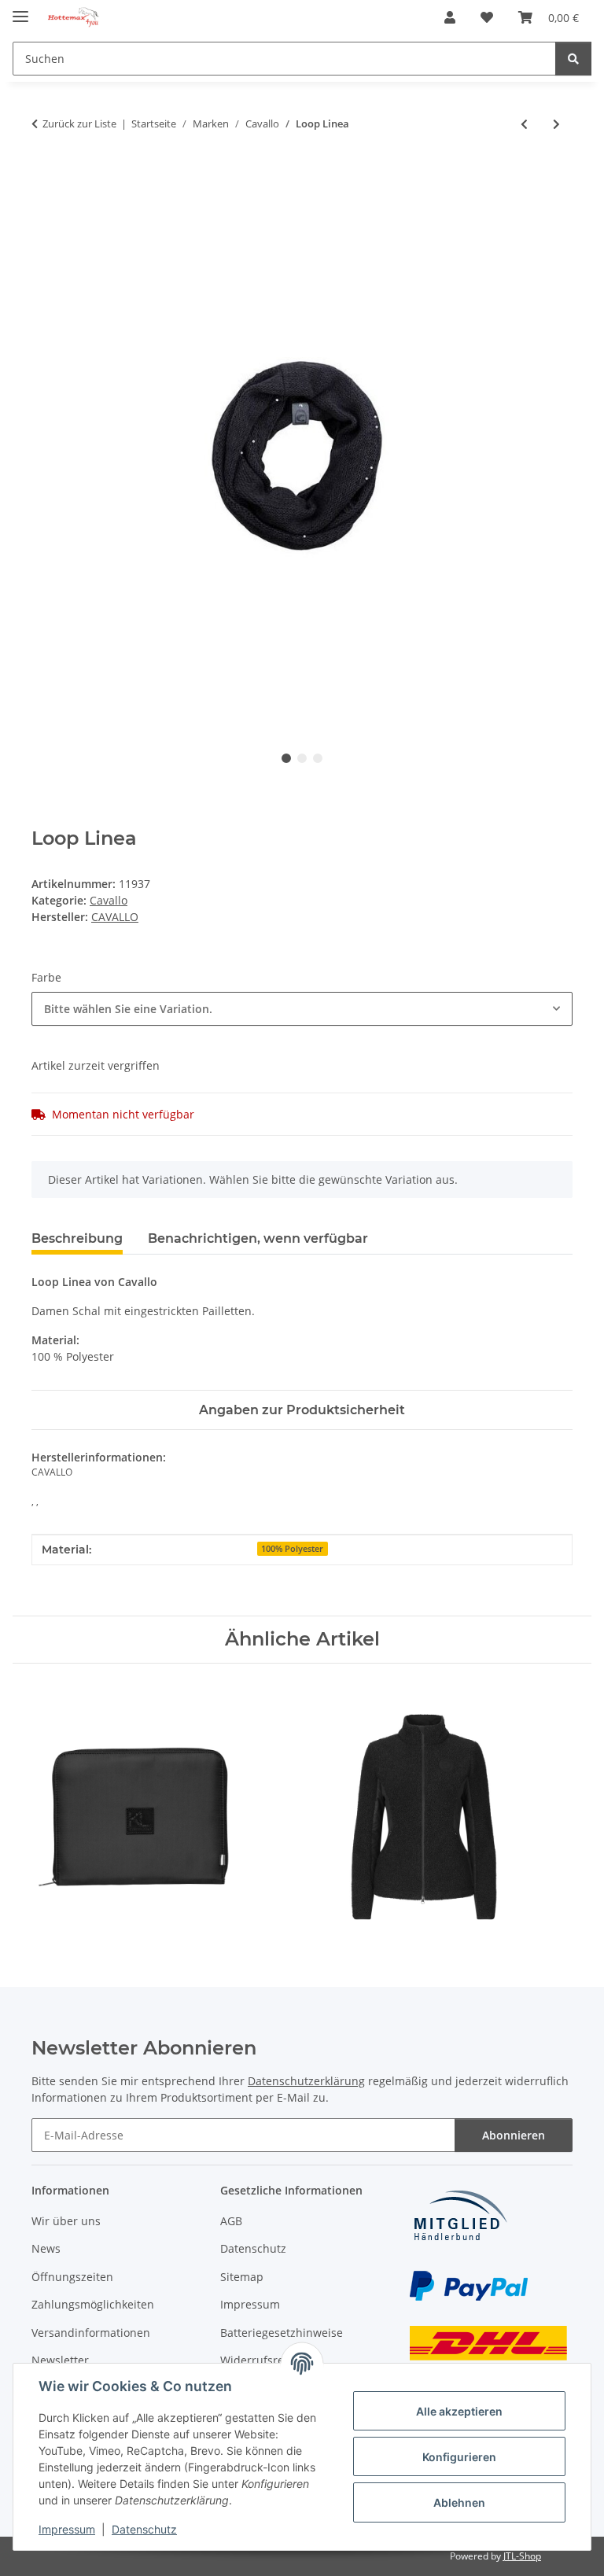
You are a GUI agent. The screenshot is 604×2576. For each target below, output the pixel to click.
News (46, 2248)
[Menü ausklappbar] (20, 10)
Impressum (67, 2529)
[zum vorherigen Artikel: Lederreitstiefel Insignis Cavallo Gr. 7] (524, 124)
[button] (450, 17)
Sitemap (242, 2277)
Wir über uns (66, 2221)
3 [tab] (318, 758)
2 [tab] (302, 758)
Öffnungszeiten (72, 2277)
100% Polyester (292, 1549)
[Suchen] (573, 59)
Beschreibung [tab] (77, 1238)
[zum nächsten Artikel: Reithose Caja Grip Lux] (556, 124)
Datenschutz (144, 2529)
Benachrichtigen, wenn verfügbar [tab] (258, 1238)
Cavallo (109, 900)
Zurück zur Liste (79, 123)
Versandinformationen (91, 2333)
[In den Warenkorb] (44, 175)
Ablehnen (459, 2502)
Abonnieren (514, 2135)
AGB (231, 2221)
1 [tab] (286, 758)
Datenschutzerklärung (306, 2081)
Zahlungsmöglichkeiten (93, 2304)
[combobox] (302, 1009)
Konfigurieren (459, 2457)
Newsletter (60, 2360)
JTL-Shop (522, 2556)
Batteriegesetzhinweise (282, 2333)
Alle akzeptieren (459, 2411)
